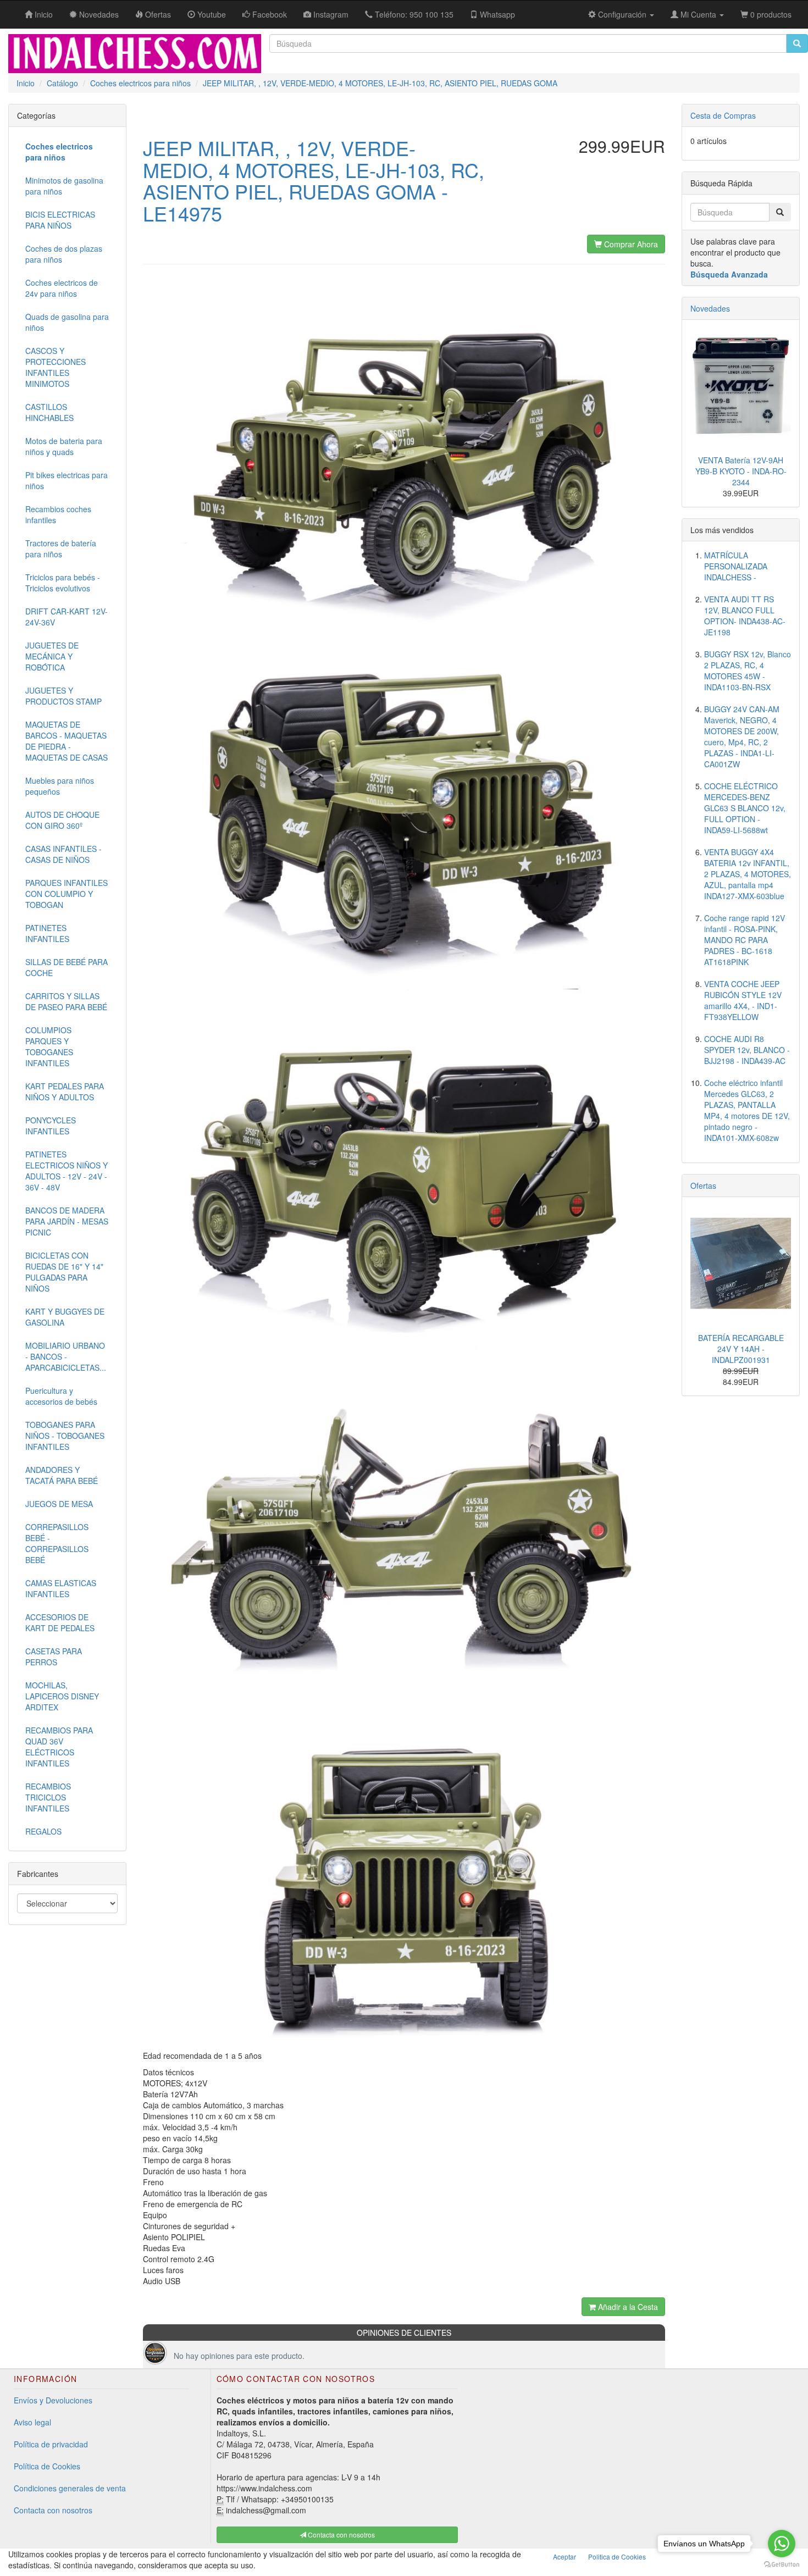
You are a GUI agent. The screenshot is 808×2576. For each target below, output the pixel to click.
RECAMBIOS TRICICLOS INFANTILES (48, 1797)
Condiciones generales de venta (70, 2488)
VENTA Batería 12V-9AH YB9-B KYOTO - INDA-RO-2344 (741, 471)
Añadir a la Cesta (627, 2307)
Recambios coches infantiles (58, 514)
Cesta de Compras (723, 115)
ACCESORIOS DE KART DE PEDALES (60, 1622)
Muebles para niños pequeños (60, 786)
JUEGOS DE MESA (59, 1504)
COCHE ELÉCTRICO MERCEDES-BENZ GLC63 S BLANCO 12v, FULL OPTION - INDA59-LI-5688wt (745, 808)
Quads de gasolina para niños (67, 322)
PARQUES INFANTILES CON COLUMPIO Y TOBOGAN (67, 894)
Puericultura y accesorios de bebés (61, 1396)
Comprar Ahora (630, 244)
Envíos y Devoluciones (53, 2400)
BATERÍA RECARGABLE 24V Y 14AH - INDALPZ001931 (741, 1349)
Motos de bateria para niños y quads (64, 446)
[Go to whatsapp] (782, 2544)
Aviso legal (32, 2422)
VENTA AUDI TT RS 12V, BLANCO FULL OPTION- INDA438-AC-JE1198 (745, 616)
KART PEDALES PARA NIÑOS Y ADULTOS (65, 1092)
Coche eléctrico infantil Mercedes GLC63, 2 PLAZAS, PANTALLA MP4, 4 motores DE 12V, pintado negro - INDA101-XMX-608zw (747, 1110)
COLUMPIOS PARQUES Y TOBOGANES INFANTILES (49, 1046)
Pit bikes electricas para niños (67, 480)
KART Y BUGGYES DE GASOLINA (65, 1317)
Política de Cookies (47, 2466)
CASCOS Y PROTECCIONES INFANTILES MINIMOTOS (56, 367)
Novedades (710, 308)
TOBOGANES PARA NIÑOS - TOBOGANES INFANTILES (65, 1436)
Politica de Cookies (617, 2556)
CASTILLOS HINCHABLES (49, 412)
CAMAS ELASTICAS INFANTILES (61, 1588)
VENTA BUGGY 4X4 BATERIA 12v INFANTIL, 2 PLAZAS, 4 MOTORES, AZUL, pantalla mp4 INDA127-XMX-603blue (748, 874)
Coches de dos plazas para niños (64, 254)
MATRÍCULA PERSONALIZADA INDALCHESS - (736, 566)
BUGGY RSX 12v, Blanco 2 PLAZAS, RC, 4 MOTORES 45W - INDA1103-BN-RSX (748, 671)
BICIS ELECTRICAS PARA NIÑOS (60, 220)
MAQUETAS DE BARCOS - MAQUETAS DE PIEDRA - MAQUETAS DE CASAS (67, 741)
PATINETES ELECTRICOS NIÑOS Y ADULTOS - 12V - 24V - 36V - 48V (67, 1171)
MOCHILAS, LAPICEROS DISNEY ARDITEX (62, 1696)
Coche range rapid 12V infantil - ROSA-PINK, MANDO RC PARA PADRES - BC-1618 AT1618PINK (745, 940)
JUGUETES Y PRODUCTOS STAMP (63, 696)
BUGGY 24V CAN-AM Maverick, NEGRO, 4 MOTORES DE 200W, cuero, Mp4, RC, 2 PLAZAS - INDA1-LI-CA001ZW (742, 736)
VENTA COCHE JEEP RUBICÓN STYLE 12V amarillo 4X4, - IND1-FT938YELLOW (743, 1000)
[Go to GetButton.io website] (782, 2565)
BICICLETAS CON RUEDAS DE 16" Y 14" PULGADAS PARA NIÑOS (64, 1272)
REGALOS (43, 1831)
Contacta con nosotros (53, 2510)
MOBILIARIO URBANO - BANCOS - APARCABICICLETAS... (66, 1356)
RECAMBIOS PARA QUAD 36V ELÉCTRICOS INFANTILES (59, 1747)
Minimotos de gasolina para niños (64, 186)
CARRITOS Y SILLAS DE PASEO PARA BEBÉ (66, 1001)
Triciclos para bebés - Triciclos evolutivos (63, 583)
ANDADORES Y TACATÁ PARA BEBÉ (62, 1475)
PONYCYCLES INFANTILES (51, 1126)
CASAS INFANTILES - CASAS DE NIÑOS (63, 854)
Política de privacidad (51, 2444)
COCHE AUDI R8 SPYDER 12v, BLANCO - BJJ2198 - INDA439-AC (747, 1050)
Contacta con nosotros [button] (341, 2535)
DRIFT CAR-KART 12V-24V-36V (67, 617)
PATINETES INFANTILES (47, 933)
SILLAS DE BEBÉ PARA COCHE (67, 967)
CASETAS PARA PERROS (54, 1657)
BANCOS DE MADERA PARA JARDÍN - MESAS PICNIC (67, 1221)
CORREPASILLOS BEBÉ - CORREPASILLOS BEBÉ (57, 1543)
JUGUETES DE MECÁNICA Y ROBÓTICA (52, 656)
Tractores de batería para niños (61, 549)
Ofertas (703, 1185)
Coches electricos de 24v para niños (62, 288)
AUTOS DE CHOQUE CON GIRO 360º (62, 820)
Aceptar (565, 2556)
